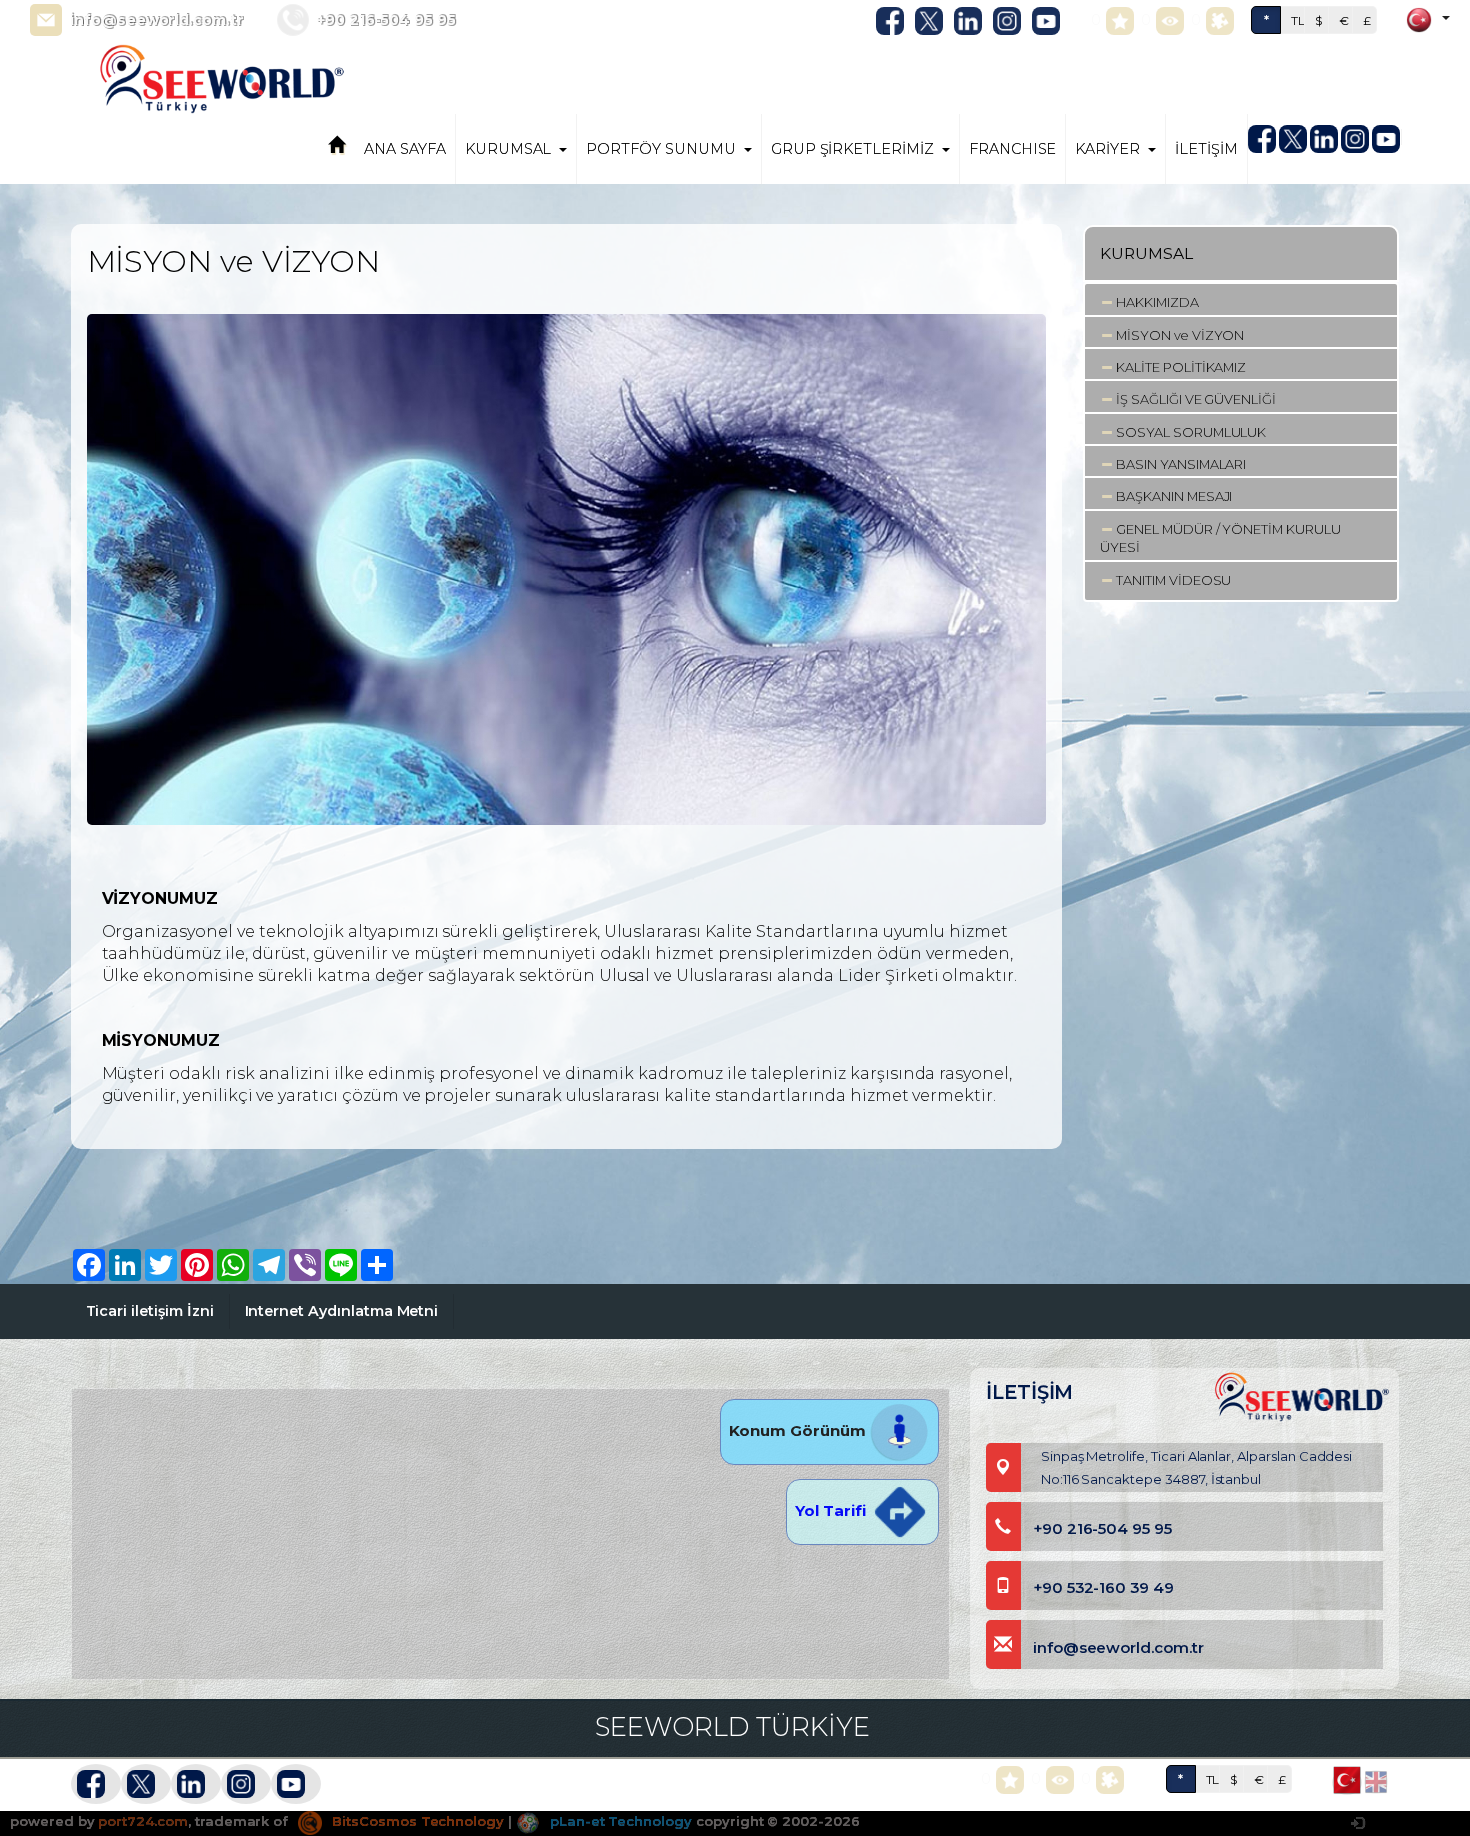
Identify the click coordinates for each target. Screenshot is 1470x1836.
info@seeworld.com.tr (157, 20)
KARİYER (1107, 149)
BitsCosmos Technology (416, 1821)
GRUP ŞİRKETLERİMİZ (852, 149)
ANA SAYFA (405, 149)
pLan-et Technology (619, 1821)
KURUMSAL (508, 149)
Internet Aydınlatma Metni (342, 1311)
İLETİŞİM (1206, 149)
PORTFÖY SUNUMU (660, 149)
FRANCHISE (1013, 149)
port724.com (142, 1821)
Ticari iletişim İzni (150, 1311)
